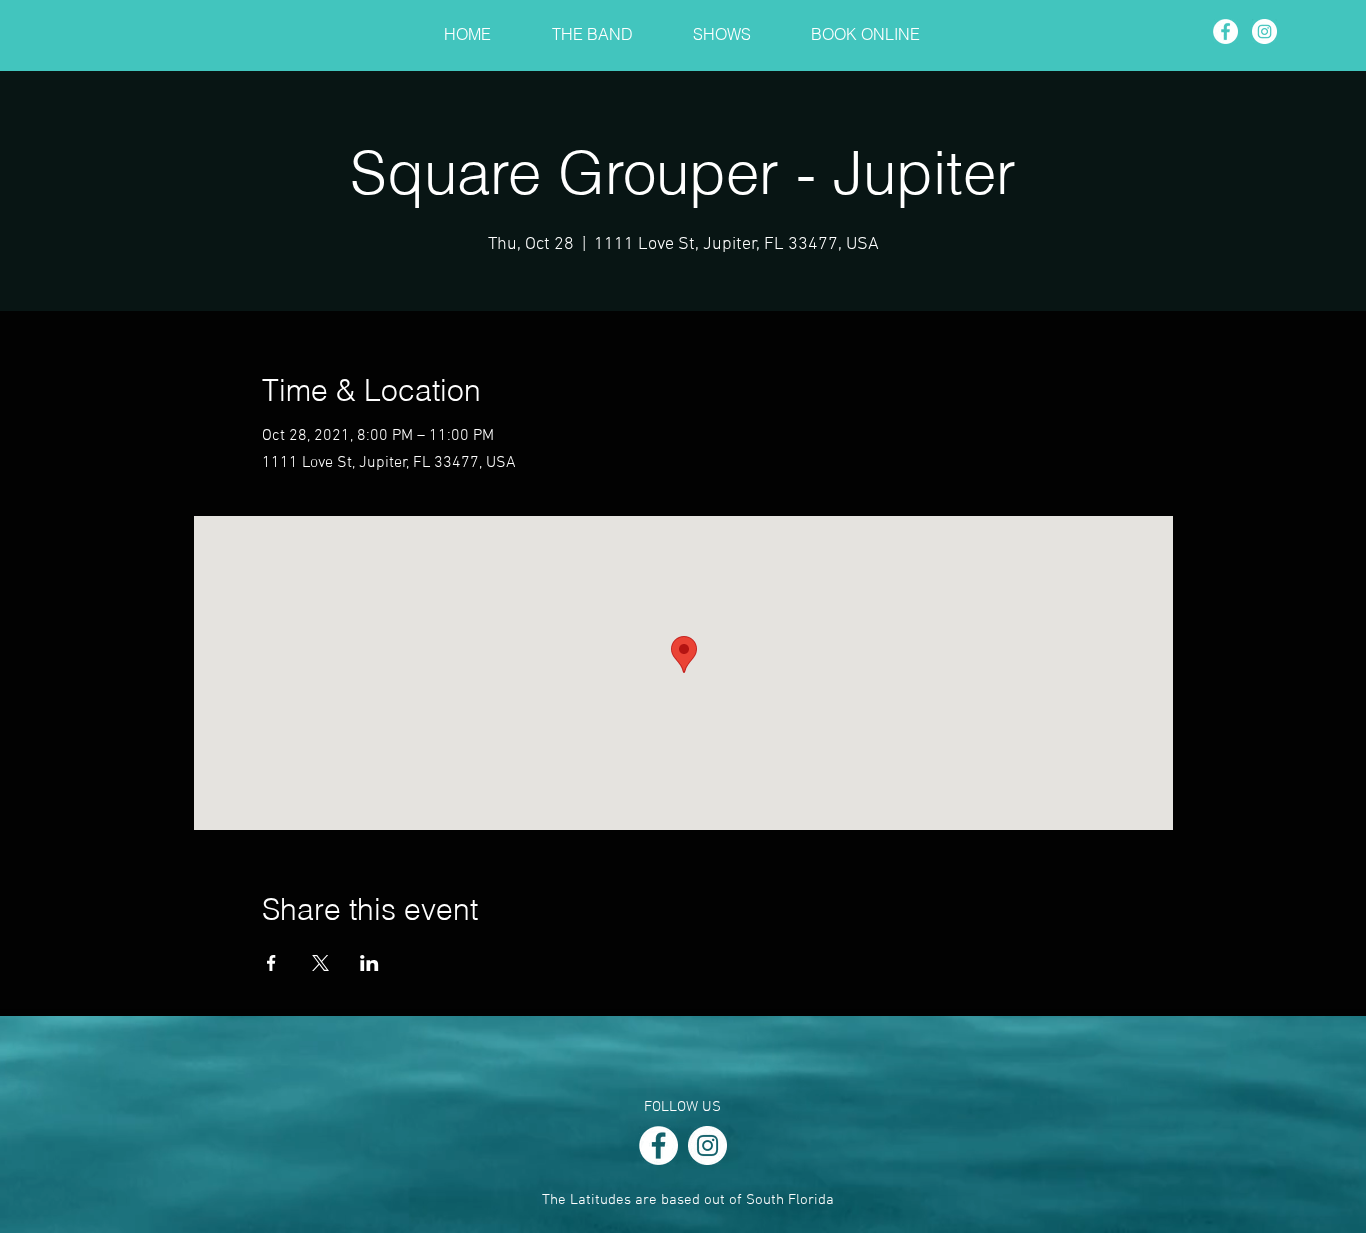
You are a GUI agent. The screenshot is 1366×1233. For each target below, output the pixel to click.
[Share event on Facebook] (271, 963)
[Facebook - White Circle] (1225, 31)
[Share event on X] (320, 963)
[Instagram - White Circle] (1264, 31)
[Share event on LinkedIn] (369, 963)
